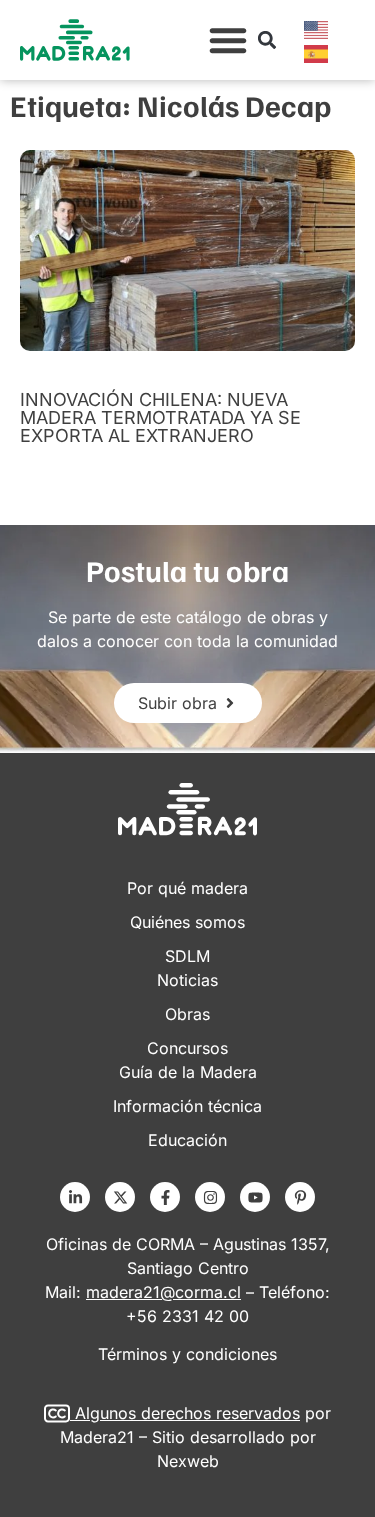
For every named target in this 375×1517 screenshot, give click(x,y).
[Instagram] (210, 1197)
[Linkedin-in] (75, 1197)
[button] (228, 40)
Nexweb (188, 1461)
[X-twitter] (120, 1197)
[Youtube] (255, 1197)
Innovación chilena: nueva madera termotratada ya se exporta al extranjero (160, 417)
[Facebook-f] (165, 1197)
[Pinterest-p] (300, 1197)
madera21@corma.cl (163, 1292)
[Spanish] (317, 52)
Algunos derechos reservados (187, 1413)
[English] (317, 28)
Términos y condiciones (187, 1354)
